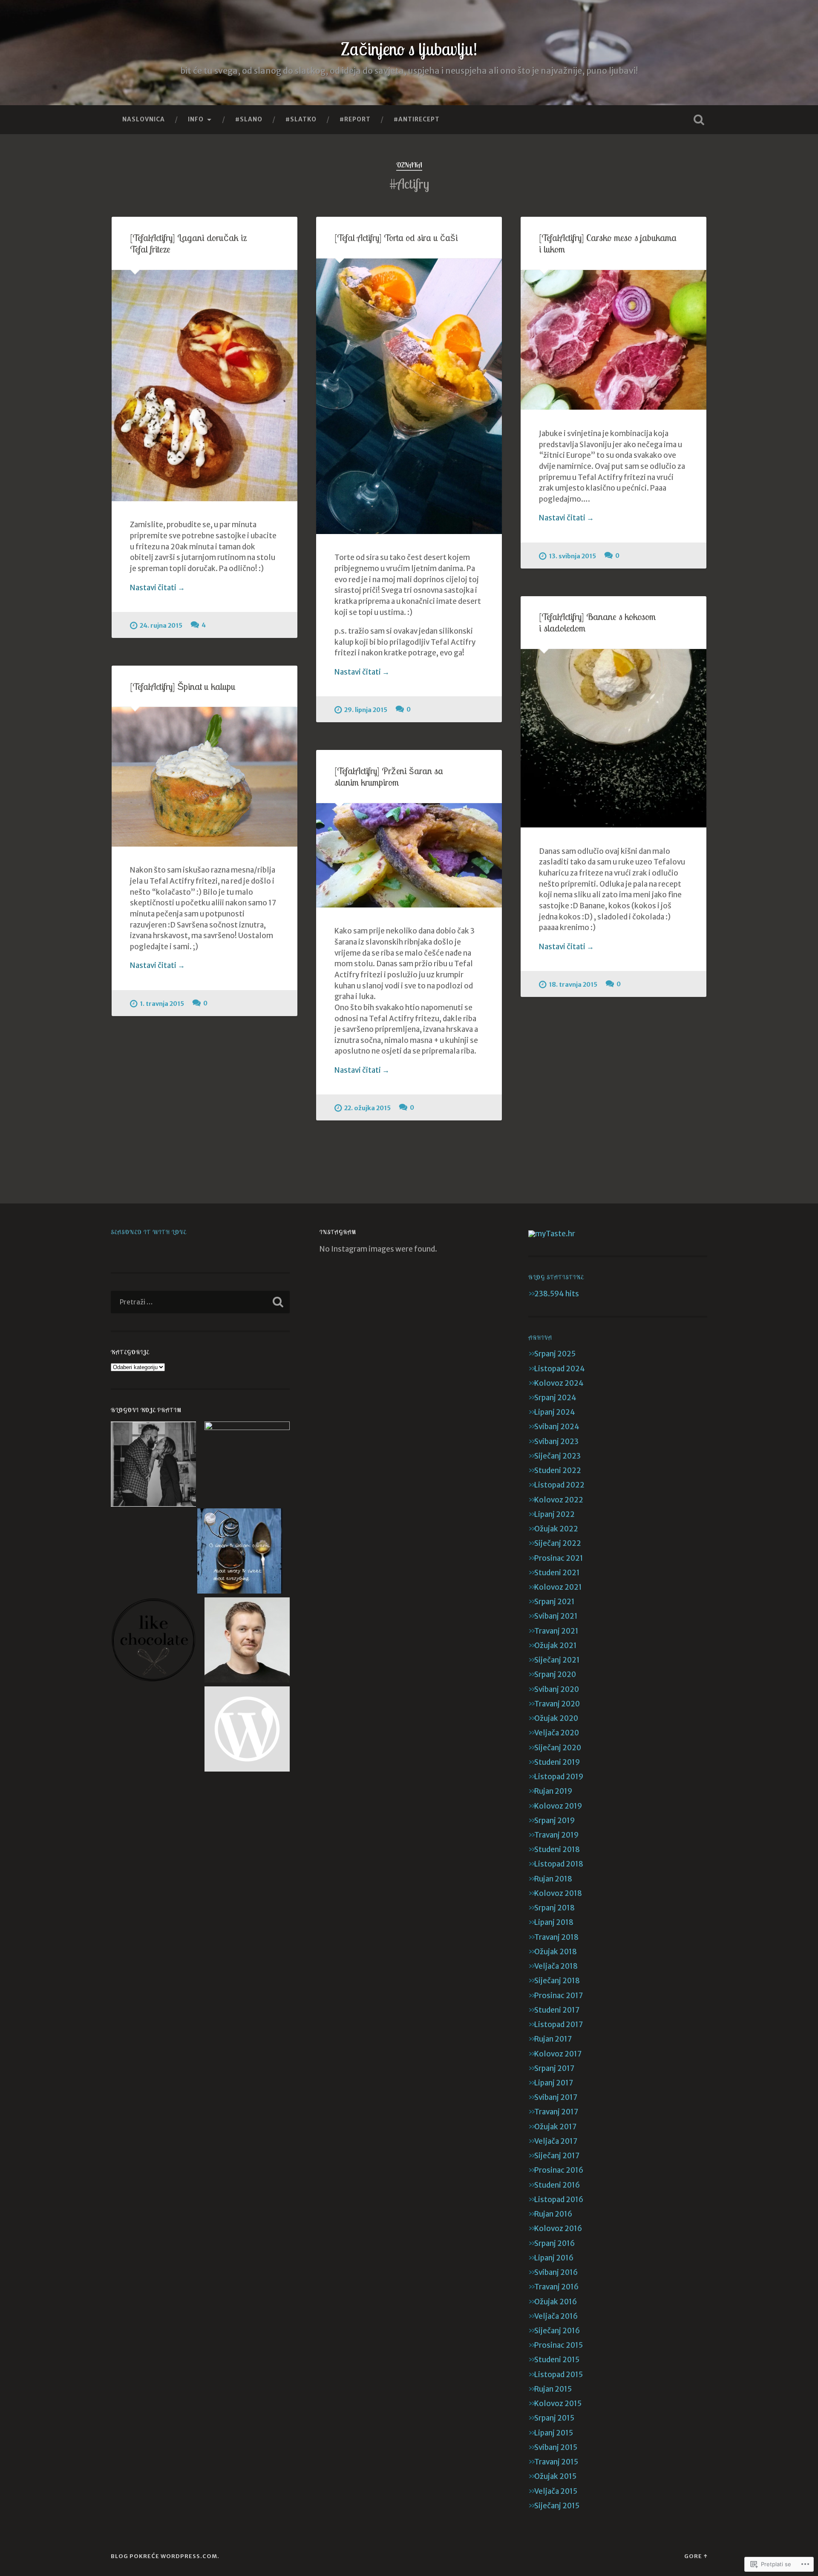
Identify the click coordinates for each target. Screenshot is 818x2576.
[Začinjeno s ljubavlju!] (153, 1465)
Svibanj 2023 (556, 1442)
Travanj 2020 (557, 1704)
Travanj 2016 (556, 2287)
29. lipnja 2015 (366, 710)
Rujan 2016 (553, 2214)
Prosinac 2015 (559, 2345)
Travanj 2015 (556, 2462)
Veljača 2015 (556, 2491)
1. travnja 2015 (162, 1004)
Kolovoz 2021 (558, 1587)
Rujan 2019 (553, 1791)
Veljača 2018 (556, 1966)
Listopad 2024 (560, 1369)
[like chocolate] (153, 1641)
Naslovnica (144, 119)
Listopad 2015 (559, 2375)
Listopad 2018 (559, 1864)
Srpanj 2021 (554, 1602)
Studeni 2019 (557, 1762)
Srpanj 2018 (554, 1908)
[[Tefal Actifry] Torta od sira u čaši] (409, 396)
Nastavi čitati (157, 588)
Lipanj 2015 (554, 2433)
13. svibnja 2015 (572, 556)
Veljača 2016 (556, 2316)
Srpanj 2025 (555, 1354)
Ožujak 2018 (556, 1952)
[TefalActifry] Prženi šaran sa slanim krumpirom (389, 776)
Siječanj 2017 (557, 2156)
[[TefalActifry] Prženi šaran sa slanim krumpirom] (409, 855)
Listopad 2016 (559, 2200)
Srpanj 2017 (554, 2068)
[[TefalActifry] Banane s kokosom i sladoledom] (613, 738)
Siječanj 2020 (558, 1748)
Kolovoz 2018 (558, 1893)
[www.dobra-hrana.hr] (247, 1730)
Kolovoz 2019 (558, 1806)
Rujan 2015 (553, 2389)
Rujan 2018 (553, 1879)
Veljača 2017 (556, 2141)
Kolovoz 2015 (558, 2404)
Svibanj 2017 (556, 2097)
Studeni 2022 (558, 1470)
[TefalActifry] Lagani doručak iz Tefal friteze (188, 243)
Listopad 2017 (559, 2025)
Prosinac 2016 (559, 2170)
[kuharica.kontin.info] (247, 1641)
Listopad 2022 (559, 1485)
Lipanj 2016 (554, 2258)
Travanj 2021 (556, 1631)
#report (355, 119)
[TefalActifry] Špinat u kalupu (183, 686)
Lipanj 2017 (554, 2083)
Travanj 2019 (556, 1835)
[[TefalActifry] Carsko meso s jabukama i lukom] (613, 340)
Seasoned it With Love (148, 1232)
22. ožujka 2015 (367, 1108)
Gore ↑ (696, 2556)
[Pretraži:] (200, 1302)
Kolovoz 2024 (559, 1383)
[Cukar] (247, 1464)
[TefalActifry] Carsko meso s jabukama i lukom (608, 243)
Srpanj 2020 (555, 1674)
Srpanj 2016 (554, 2243)
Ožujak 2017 (555, 2127)
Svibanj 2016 (556, 2272)
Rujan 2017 (553, 2039)
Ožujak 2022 (556, 1529)
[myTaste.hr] (552, 1234)
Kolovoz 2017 (558, 2054)
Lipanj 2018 (554, 1922)
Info (196, 119)
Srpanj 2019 (554, 1821)
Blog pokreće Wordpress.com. (165, 2556)
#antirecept (417, 119)
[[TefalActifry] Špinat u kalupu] (204, 777)
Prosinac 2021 (559, 1558)
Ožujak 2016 (556, 2302)
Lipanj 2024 (555, 1412)
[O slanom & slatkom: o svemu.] (239, 1552)
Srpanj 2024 (555, 1398)
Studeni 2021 (557, 1573)
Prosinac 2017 (559, 1996)
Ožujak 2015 (555, 2476)
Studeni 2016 (557, 2185)
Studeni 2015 (557, 2360)
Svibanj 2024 (557, 1427)
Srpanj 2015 (554, 2418)
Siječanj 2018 (557, 1981)
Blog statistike (556, 1277)
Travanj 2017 (556, 2112)
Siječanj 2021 (557, 1660)
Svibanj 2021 (556, 1616)
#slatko (301, 119)
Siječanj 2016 (557, 2331)
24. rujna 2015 (161, 626)
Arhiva (540, 1337)
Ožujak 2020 (556, 1718)
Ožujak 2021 (556, 1646)
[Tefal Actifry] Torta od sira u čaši (396, 237)
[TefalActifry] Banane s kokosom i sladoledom (597, 622)
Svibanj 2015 (556, 2447)
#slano (249, 119)
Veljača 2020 (557, 1733)
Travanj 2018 (556, 1937)
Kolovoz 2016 (558, 2229)
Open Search (699, 120)
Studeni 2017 (557, 2010)
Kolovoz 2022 (559, 1500)
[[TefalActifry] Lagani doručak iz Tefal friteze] (204, 386)
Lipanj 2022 (554, 1514)
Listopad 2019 (559, 1777)
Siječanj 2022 (558, 1543)
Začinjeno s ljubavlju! (409, 49)
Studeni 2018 (557, 1849)
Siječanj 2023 (557, 1456)
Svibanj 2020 (557, 1689)
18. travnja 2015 (573, 985)
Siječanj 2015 (557, 2506)
